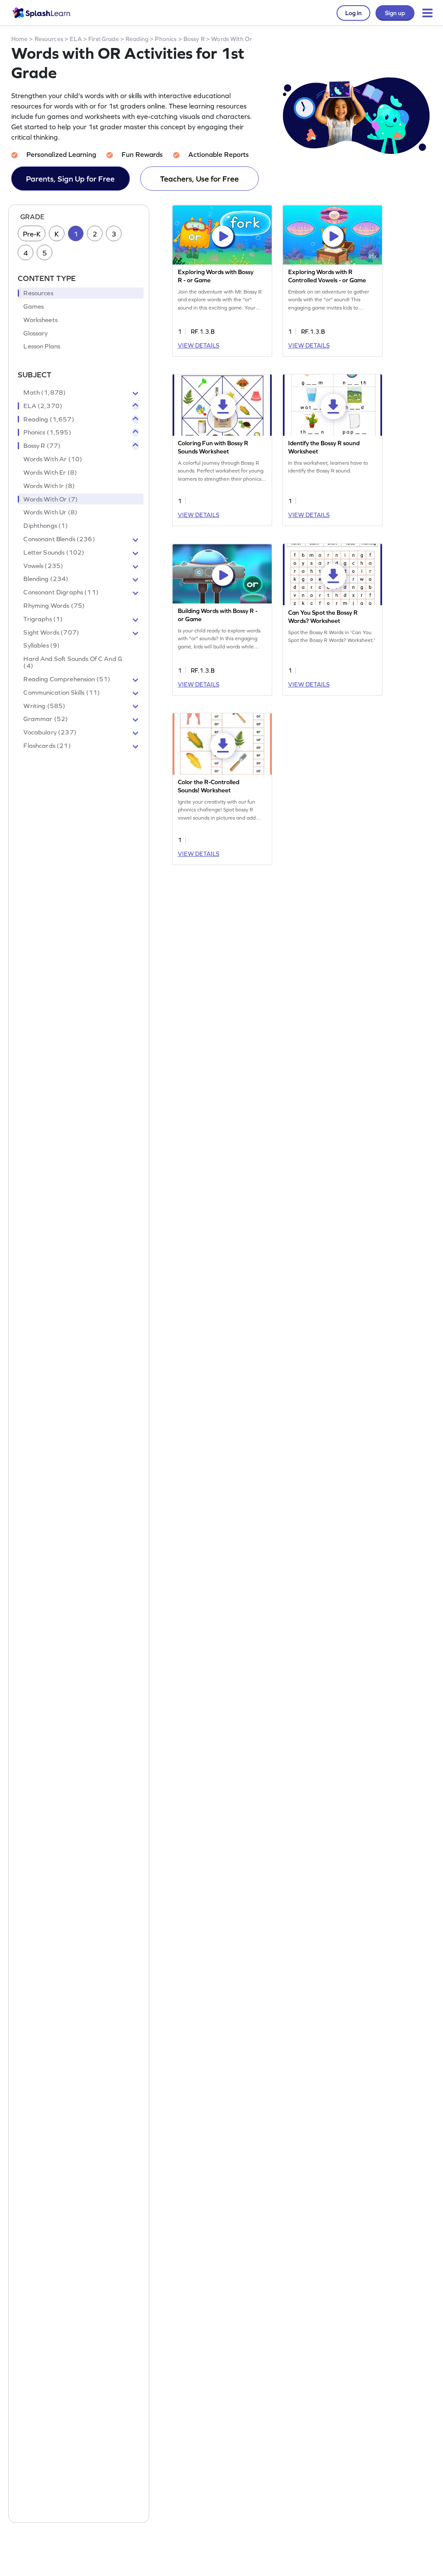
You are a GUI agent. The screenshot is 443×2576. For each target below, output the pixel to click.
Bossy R (194, 39)
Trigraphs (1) (43, 619)
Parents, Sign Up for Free (70, 179)
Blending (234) (46, 579)
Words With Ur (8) (50, 512)
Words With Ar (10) (53, 459)
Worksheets (40, 320)
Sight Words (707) (51, 632)
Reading (137, 39)
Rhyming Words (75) (54, 606)
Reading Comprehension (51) (67, 679)
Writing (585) (44, 706)
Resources (49, 39)
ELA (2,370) (43, 406)
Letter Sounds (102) (54, 552)
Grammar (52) (46, 719)
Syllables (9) (42, 645)
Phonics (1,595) (47, 432)
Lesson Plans (42, 346)
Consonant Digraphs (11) (61, 592)
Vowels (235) (43, 566)
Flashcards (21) (47, 746)
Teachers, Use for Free (199, 179)
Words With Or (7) (51, 499)
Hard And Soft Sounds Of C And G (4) (73, 662)
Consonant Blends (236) (59, 539)
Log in (353, 13)
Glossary (35, 333)
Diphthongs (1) (46, 526)
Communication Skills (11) (62, 693)
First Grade (104, 39)
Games (34, 306)
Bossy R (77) (42, 446)
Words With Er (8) (50, 472)
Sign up (395, 13)
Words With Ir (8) (49, 486)
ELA (75, 39)
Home (20, 39)
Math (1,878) (45, 393)
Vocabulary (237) (50, 732)
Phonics (166, 39)
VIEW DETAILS (198, 345)
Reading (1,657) (49, 419)
